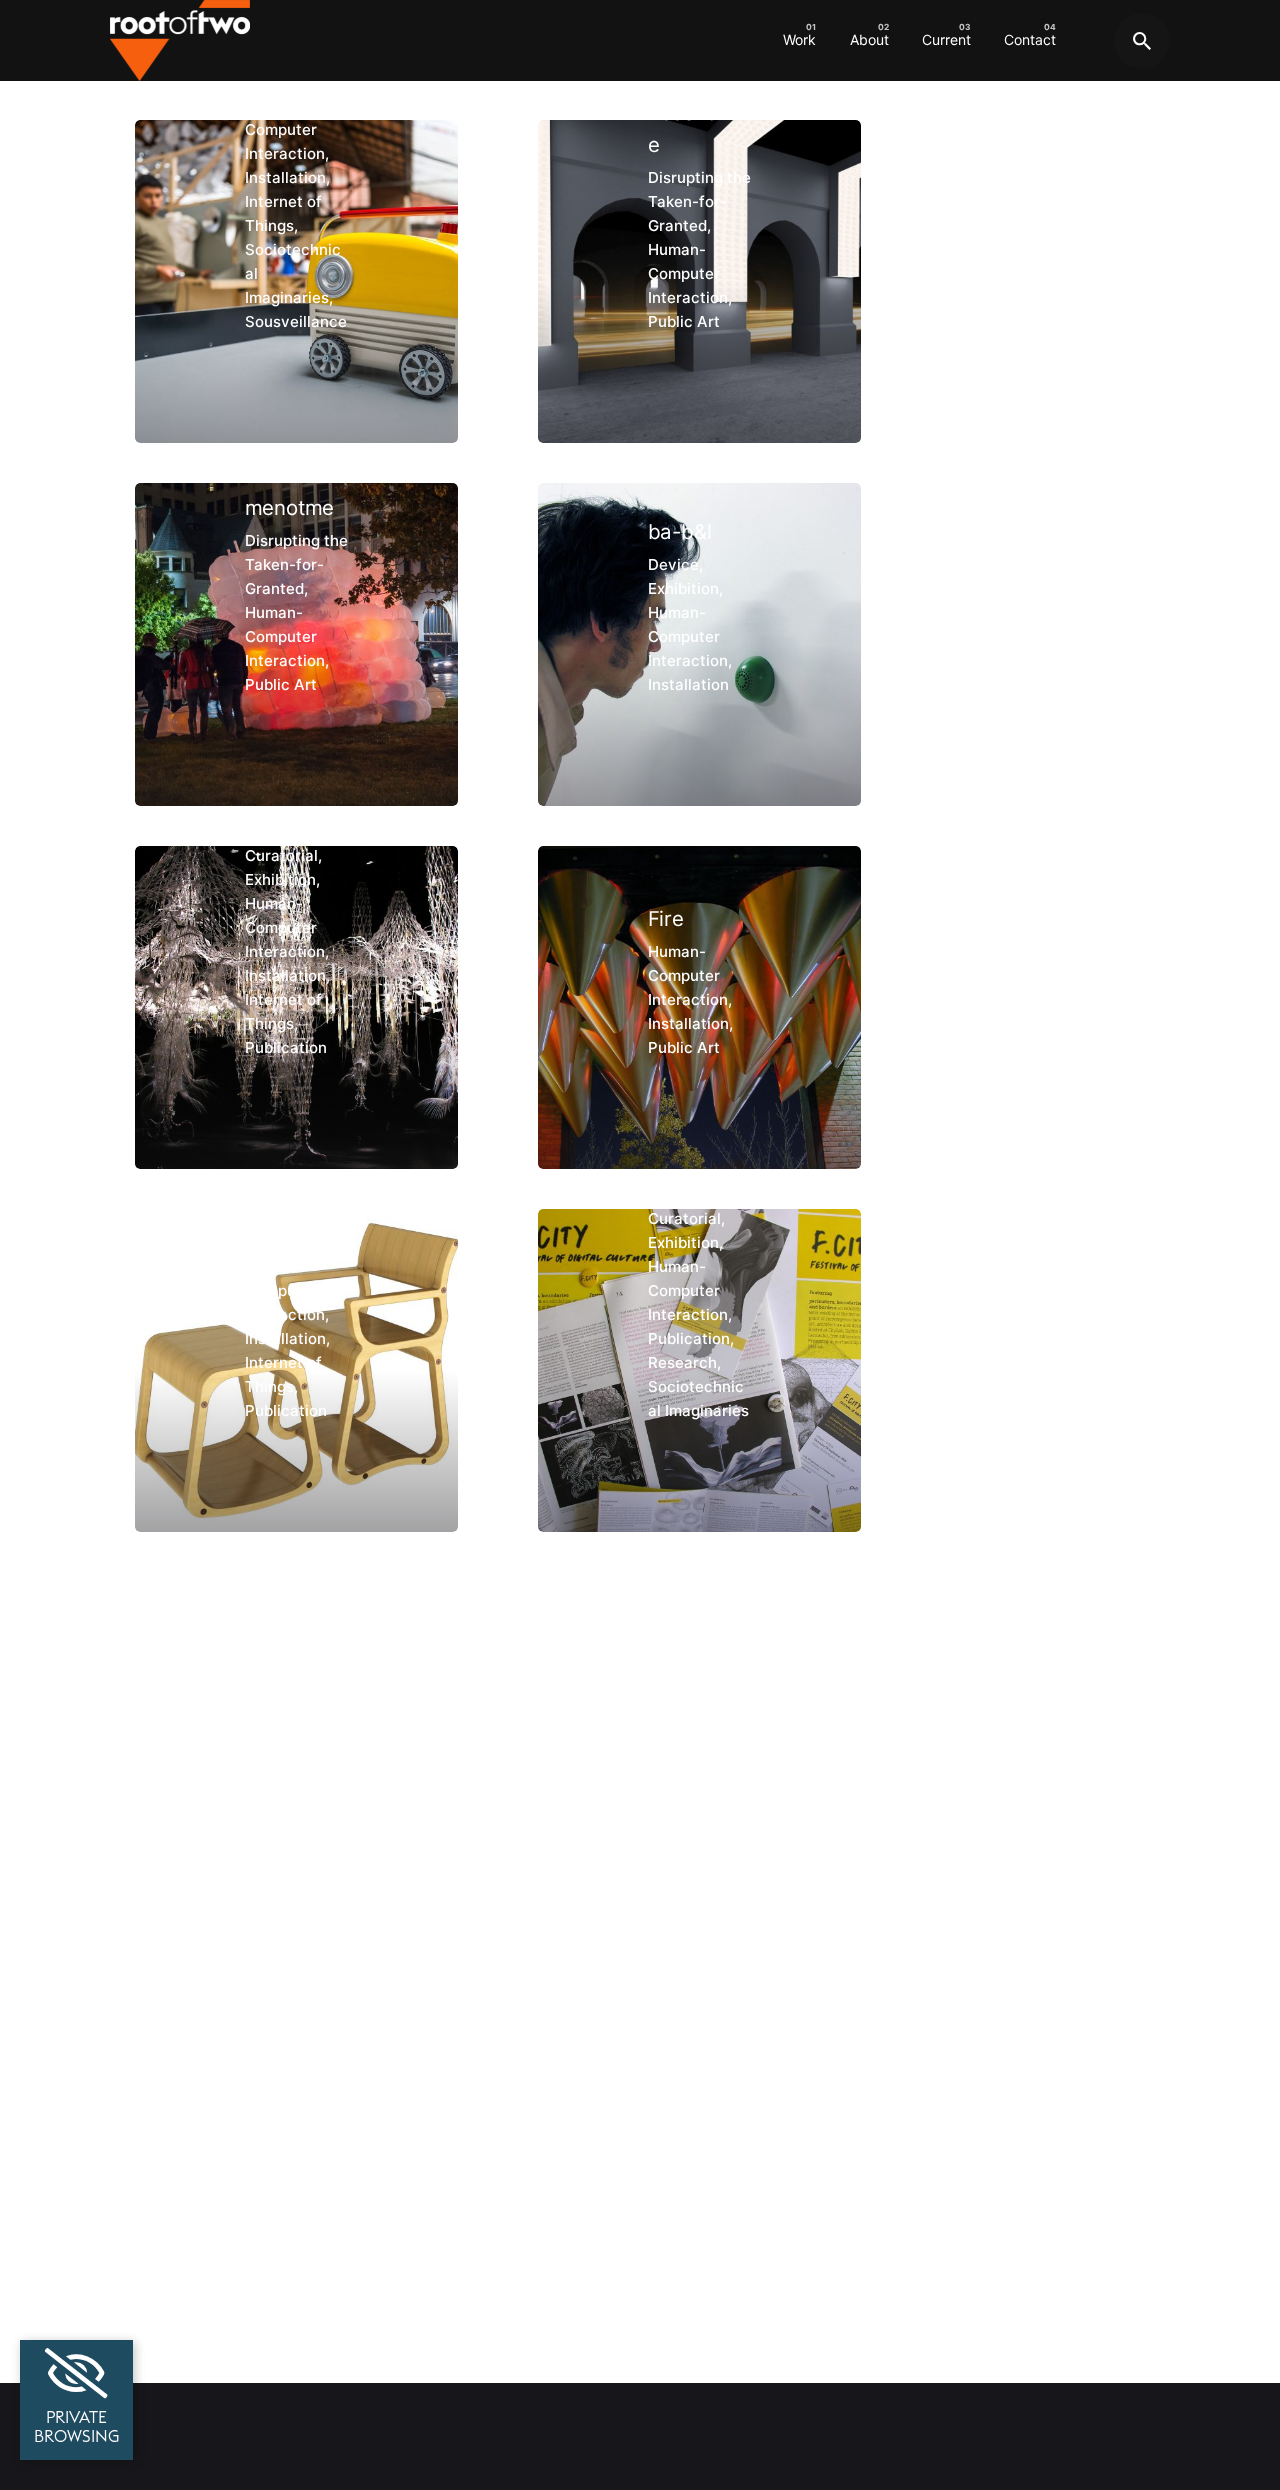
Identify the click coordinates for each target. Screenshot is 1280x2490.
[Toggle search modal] (1142, 41)
